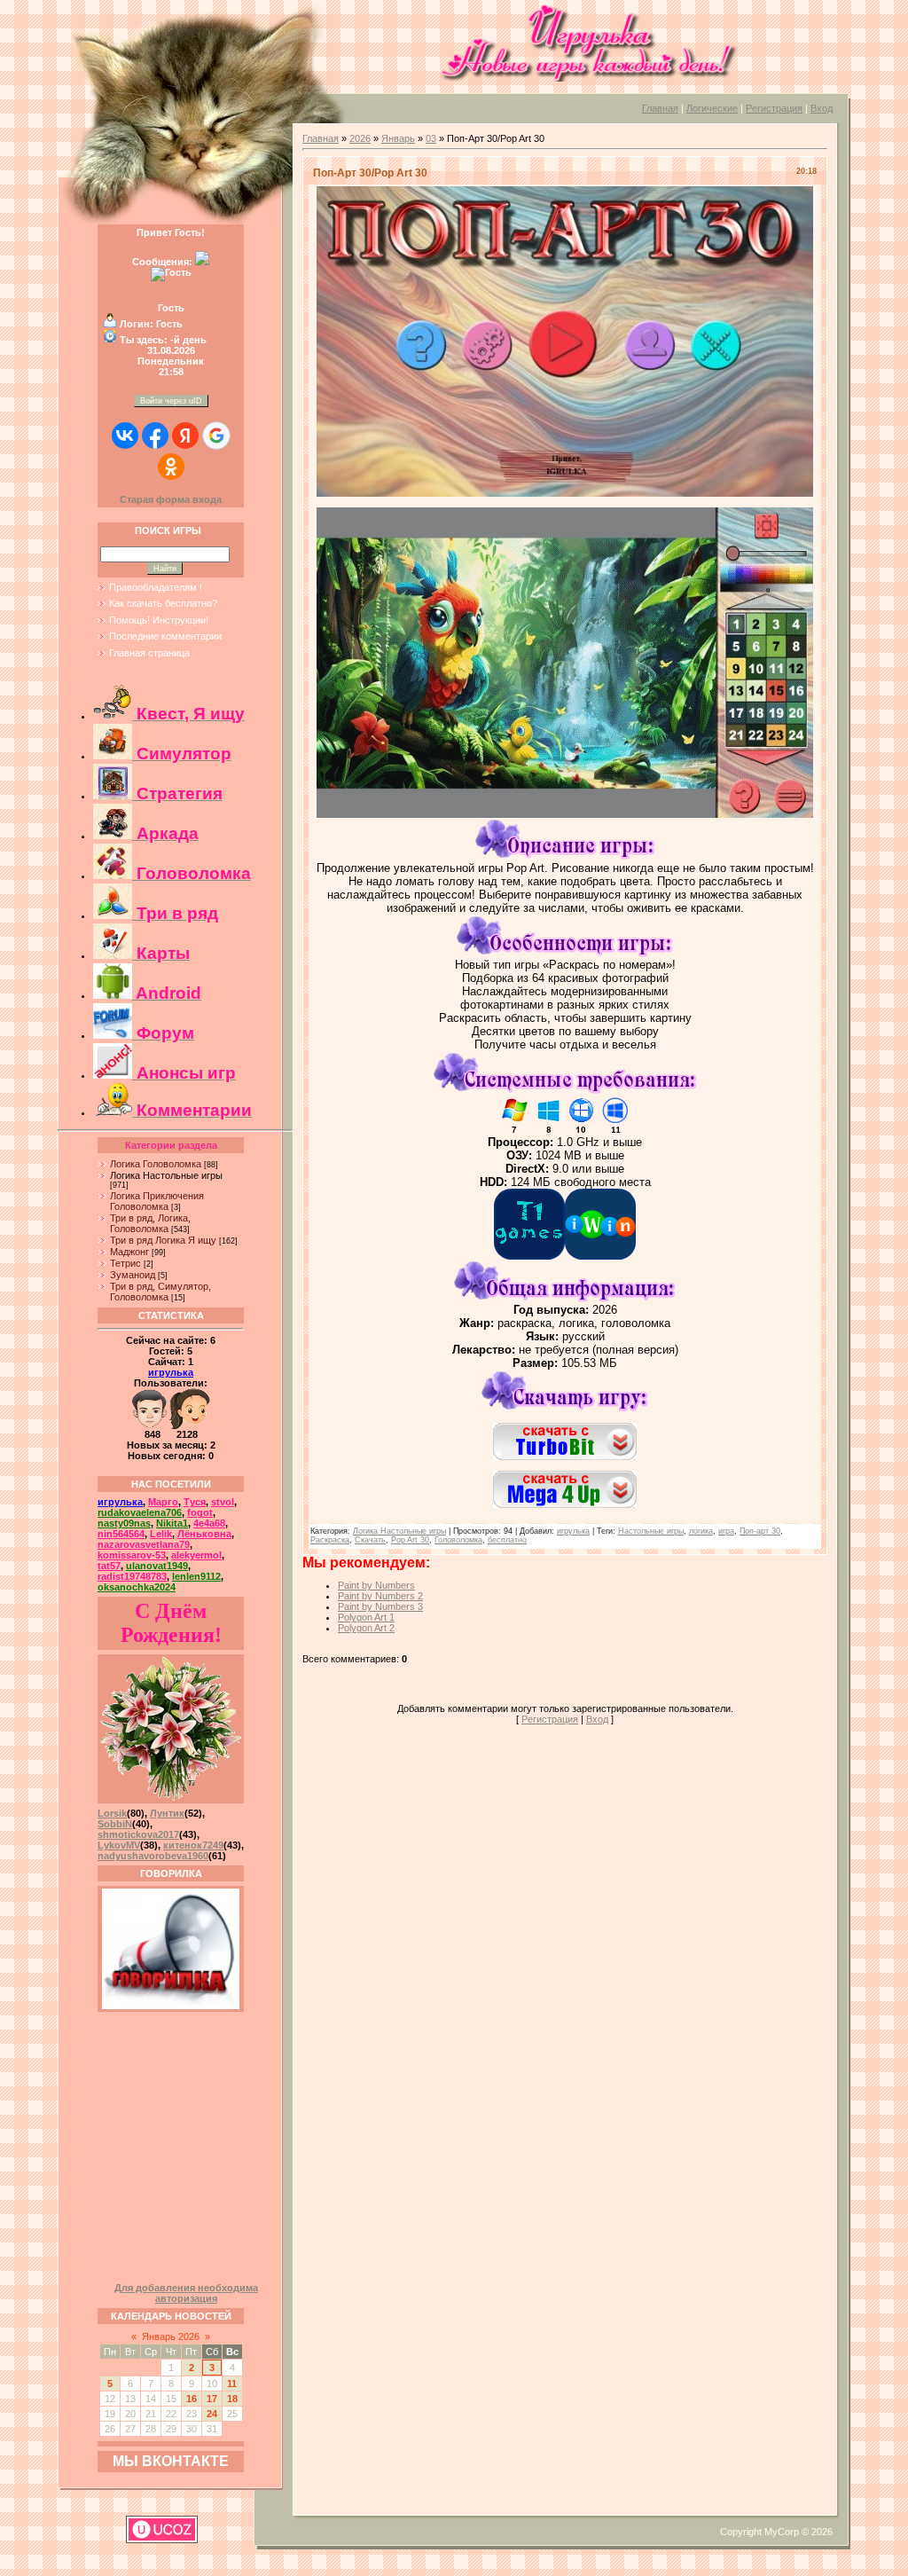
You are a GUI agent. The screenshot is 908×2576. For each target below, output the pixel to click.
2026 (360, 138)
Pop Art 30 (410, 1540)
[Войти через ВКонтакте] (125, 436)
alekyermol (196, 1555)
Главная (660, 108)
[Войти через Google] (216, 436)
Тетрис (125, 1263)
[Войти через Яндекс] (185, 436)
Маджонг (129, 1252)
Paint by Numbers (376, 1585)
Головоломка (458, 1540)
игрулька (171, 1372)
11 (232, 2384)
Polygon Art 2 (366, 1628)
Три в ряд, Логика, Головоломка (150, 1223)
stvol (223, 1502)
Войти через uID (171, 401)
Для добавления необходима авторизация (186, 2293)
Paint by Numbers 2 (380, 1596)
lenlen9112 (196, 1576)
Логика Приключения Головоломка (157, 1201)
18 (232, 2399)
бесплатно (507, 1540)
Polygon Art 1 (366, 1617)
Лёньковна (204, 1534)
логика (701, 1531)
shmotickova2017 (138, 1834)
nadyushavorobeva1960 (153, 1856)
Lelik (161, 1534)
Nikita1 (172, 1523)
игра (726, 1531)
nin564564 (121, 1534)
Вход (822, 108)
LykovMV (119, 1845)
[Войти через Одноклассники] (171, 467)
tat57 (109, 1566)
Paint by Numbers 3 (380, 1606)
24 (212, 2414)
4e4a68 (209, 1523)
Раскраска (330, 1540)
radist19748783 (132, 1576)
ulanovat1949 (157, 1566)
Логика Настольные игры (166, 1175)
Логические (712, 108)
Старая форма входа (171, 499)
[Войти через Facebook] (155, 436)
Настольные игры (651, 1531)
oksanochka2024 (137, 1587)
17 (212, 2399)
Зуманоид (133, 1275)
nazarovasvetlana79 (144, 1544)
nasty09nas (124, 1523)
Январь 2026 (171, 2336)
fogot (200, 1512)
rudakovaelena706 (140, 1512)
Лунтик (167, 1813)
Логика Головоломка (156, 1164)
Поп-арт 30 (760, 1531)
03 (431, 138)
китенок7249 (193, 1845)
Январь (398, 138)
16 (192, 2399)
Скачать (370, 1540)
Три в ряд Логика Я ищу (163, 1240)
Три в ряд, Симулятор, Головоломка (160, 1292)
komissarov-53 (132, 1555)
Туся (195, 1502)
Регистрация (774, 108)
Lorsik (112, 1813)
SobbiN (115, 1824)
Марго (163, 1502)
